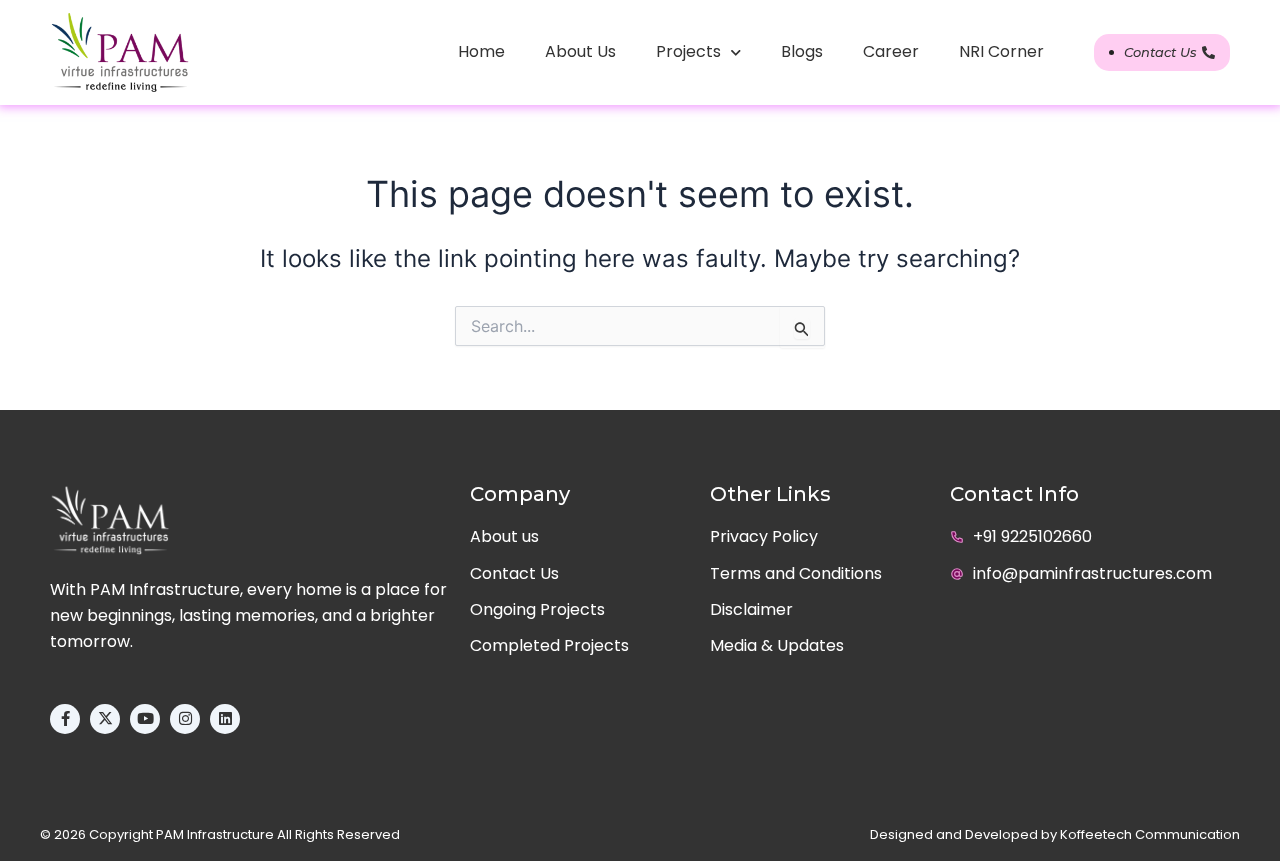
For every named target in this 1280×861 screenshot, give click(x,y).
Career (891, 51)
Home (481, 51)
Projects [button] (688, 51)
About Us (580, 51)
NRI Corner (1001, 51)
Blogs (802, 51)
